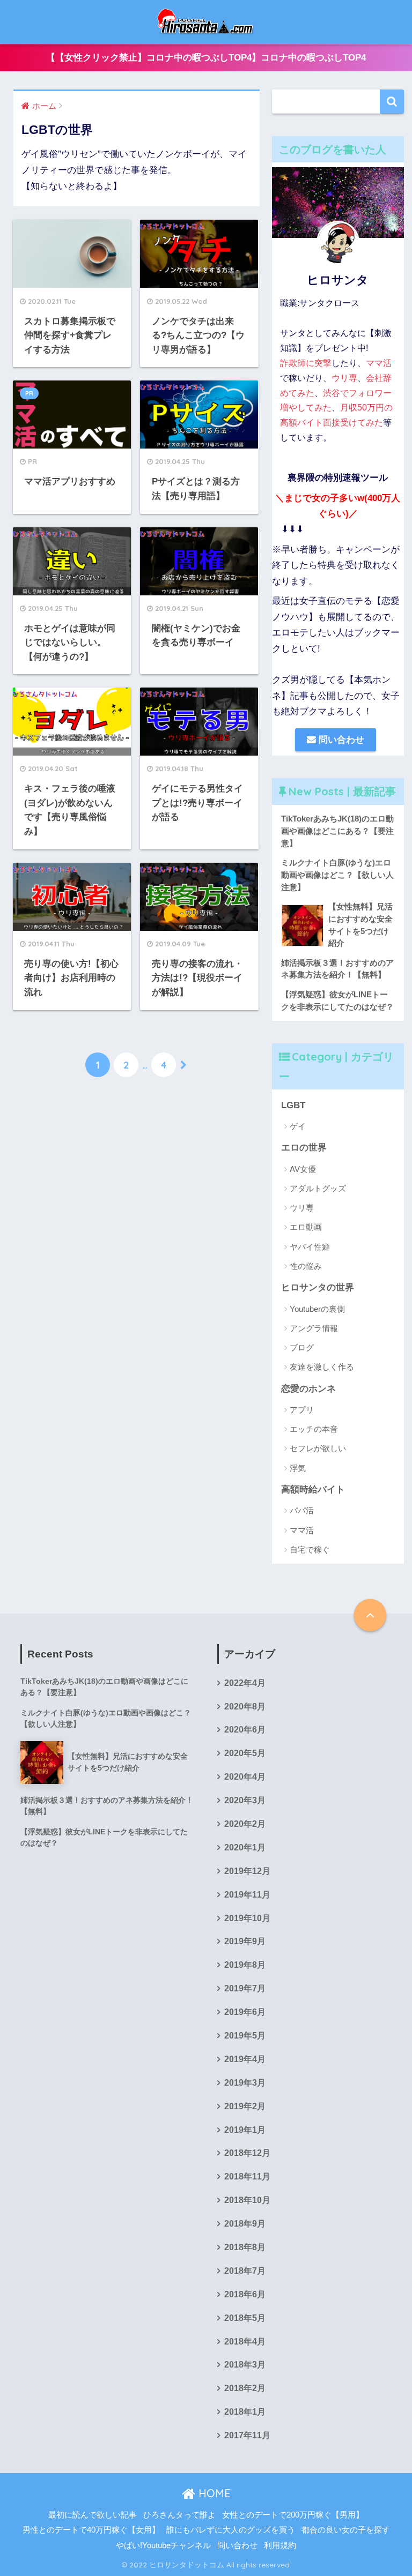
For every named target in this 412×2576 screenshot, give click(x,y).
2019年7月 (245, 1988)
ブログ (302, 1347)
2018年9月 (245, 2224)
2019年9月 (245, 1941)
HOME (213, 2493)
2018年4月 (245, 2342)
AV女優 (303, 1169)
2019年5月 (245, 2036)
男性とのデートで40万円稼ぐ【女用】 (91, 2530)
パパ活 (302, 1510)
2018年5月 (245, 2318)
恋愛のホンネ (308, 1389)
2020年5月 (245, 1753)
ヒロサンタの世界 (318, 1287)
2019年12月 (247, 1871)
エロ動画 (306, 1227)
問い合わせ (340, 740)
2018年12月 (247, 2153)
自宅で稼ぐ (310, 1550)
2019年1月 (245, 2130)
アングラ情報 (314, 1328)
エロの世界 (304, 1148)
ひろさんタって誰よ (179, 2515)
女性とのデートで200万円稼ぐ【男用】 (293, 2515)
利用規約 (280, 2545)
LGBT (293, 1105)
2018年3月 (245, 2365)
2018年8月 (245, 2247)
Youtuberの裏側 (317, 1309)
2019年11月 (247, 1895)
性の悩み (306, 1266)
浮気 (298, 1468)
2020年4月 (245, 1777)
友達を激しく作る (322, 1367)
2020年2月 (245, 1824)
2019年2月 (245, 2106)
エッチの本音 (314, 1429)
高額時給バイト (313, 1489)
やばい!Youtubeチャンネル (163, 2545)
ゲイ (298, 1126)
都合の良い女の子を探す (346, 2530)
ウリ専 (344, 378)
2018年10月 (247, 2200)
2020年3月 (245, 1800)
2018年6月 (245, 2294)
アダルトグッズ (318, 1188)
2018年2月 (245, 2388)
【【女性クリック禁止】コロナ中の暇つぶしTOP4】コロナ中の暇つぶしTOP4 (206, 58)
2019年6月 (245, 2012)
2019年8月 (245, 1965)
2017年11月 (247, 2435)
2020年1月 (245, 1847)
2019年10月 (247, 1918)
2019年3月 (245, 2083)
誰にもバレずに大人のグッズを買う (231, 2530)
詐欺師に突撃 (306, 363)
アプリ (302, 1410)
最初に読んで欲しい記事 (93, 2515)
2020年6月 (245, 1730)
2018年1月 (245, 2412)
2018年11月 (247, 2176)
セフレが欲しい (318, 1448)
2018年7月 (245, 2271)
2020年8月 (245, 1707)
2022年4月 (245, 1683)
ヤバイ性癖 (310, 1247)
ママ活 (379, 363)
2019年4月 (245, 2059)
